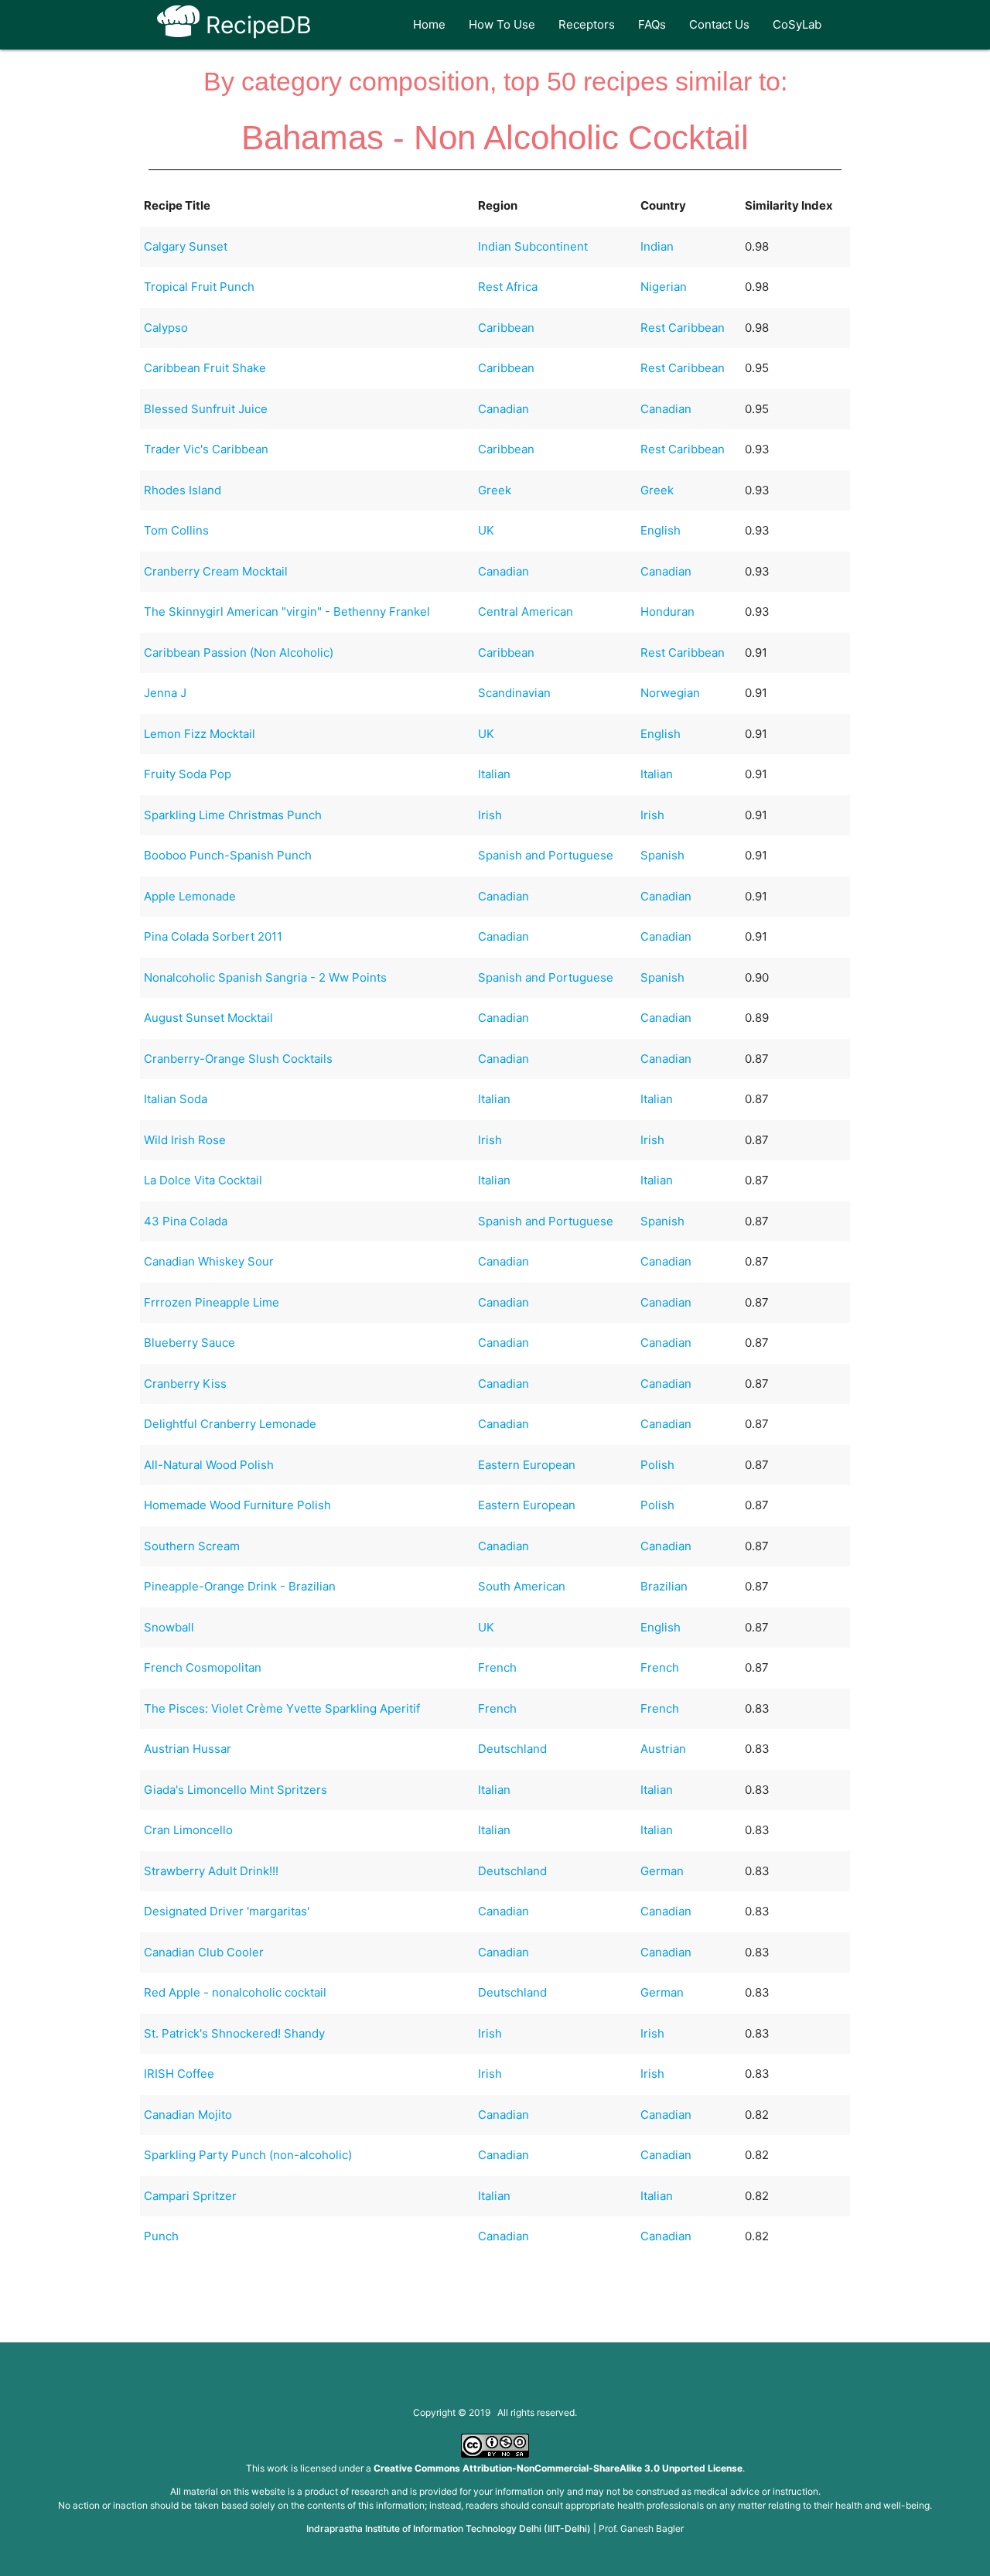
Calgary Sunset (186, 246)
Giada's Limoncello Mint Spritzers (236, 1790)
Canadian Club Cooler (204, 1952)
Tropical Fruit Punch (199, 287)
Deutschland (512, 1749)
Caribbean (506, 328)
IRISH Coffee (179, 2074)
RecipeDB (256, 25)
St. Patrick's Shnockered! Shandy (234, 2033)
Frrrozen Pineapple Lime (212, 1302)
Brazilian (664, 1586)
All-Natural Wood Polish (209, 1465)
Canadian (504, 409)
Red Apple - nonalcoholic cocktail (235, 1992)
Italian (494, 774)
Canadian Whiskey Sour (209, 1261)
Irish (490, 815)
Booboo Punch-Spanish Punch (228, 855)
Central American (526, 612)
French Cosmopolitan (203, 1667)
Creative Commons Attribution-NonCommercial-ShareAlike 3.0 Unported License (558, 2468)
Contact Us (719, 24)
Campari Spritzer (190, 2196)
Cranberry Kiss (185, 1384)
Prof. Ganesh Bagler (641, 2528)
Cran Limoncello (188, 1830)
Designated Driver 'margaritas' (227, 1911)
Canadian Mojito (188, 2115)
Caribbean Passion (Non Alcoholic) (239, 653)
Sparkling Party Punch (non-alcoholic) (248, 2155)
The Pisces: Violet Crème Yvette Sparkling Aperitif (282, 1708)
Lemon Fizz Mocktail (200, 734)
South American (522, 1586)
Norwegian (670, 693)
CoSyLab (797, 24)
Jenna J (165, 693)
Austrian (663, 1749)
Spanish (662, 855)
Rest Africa (508, 287)
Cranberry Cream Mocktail (216, 571)
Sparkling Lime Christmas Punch (233, 815)
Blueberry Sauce (189, 1343)
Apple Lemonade (190, 896)
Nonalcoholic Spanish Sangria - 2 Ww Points (265, 977)
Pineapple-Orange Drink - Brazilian (240, 1586)
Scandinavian (514, 693)
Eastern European (527, 1465)
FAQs (652, 24)
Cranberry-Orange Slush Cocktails (238, 1059)
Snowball (169, 1627)
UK (486, 530)
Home (429, 24)
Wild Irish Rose (185, 1140)
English (661, 530)
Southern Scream (192, 1546)
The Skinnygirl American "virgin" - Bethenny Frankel (287, 612)
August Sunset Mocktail (208, 1018)
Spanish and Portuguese (546, 855)
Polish (657, 1465)
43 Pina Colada (186, 1221)
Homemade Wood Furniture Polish (237, 1505)
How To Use (502, 24)
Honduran (667, 612)
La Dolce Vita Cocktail (203, 1180)
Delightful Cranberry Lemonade (230, 1424)
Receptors (587, 24)
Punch (161, 2236)
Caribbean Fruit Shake (205, 368)
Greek (495, 490)
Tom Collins (176, 530)
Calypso (166, 328)
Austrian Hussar (188, 1749)
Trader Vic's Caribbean (206, 449)
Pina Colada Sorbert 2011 (213, 936)
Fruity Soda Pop (188, 774)
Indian (657, 246)
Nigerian (664, 287)
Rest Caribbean (683, 328)
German (662, 1871)
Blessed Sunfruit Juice (206, 409)
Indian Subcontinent (533, 246)
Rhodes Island (183, 490)
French (497, 1667)
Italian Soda (176, 1099)
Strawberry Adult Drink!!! (211, 1871)
